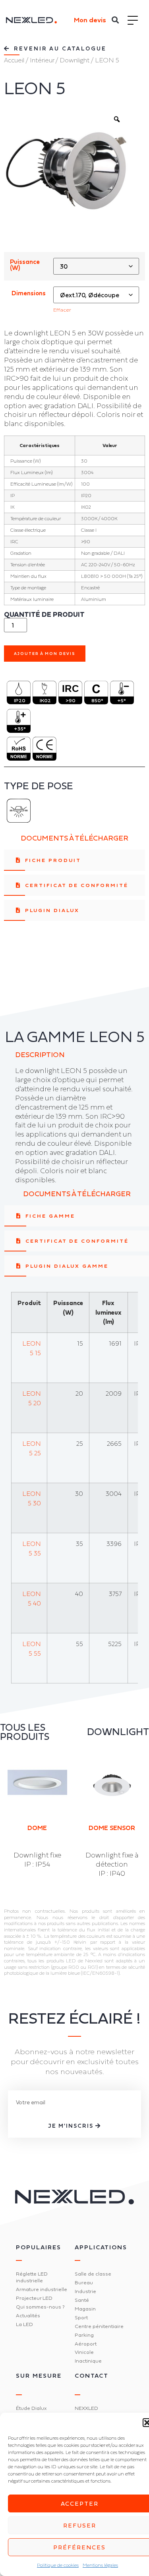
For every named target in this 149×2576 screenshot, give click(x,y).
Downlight (74, 60)
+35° (20, 729)
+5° (122, 700)
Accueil (14, 60)
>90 (71, 700)
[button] (115, 20)
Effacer (62, 310)
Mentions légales (100, 2565)
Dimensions (29, 293)
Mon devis (90, 20)
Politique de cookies (58, 2565)
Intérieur (42, 60)
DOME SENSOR (112, 1828)
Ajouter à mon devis (45, 654)
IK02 (45, 700)
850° (97, 700)
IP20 (20, 700)
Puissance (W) (25, 265)
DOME (37, 1828)
